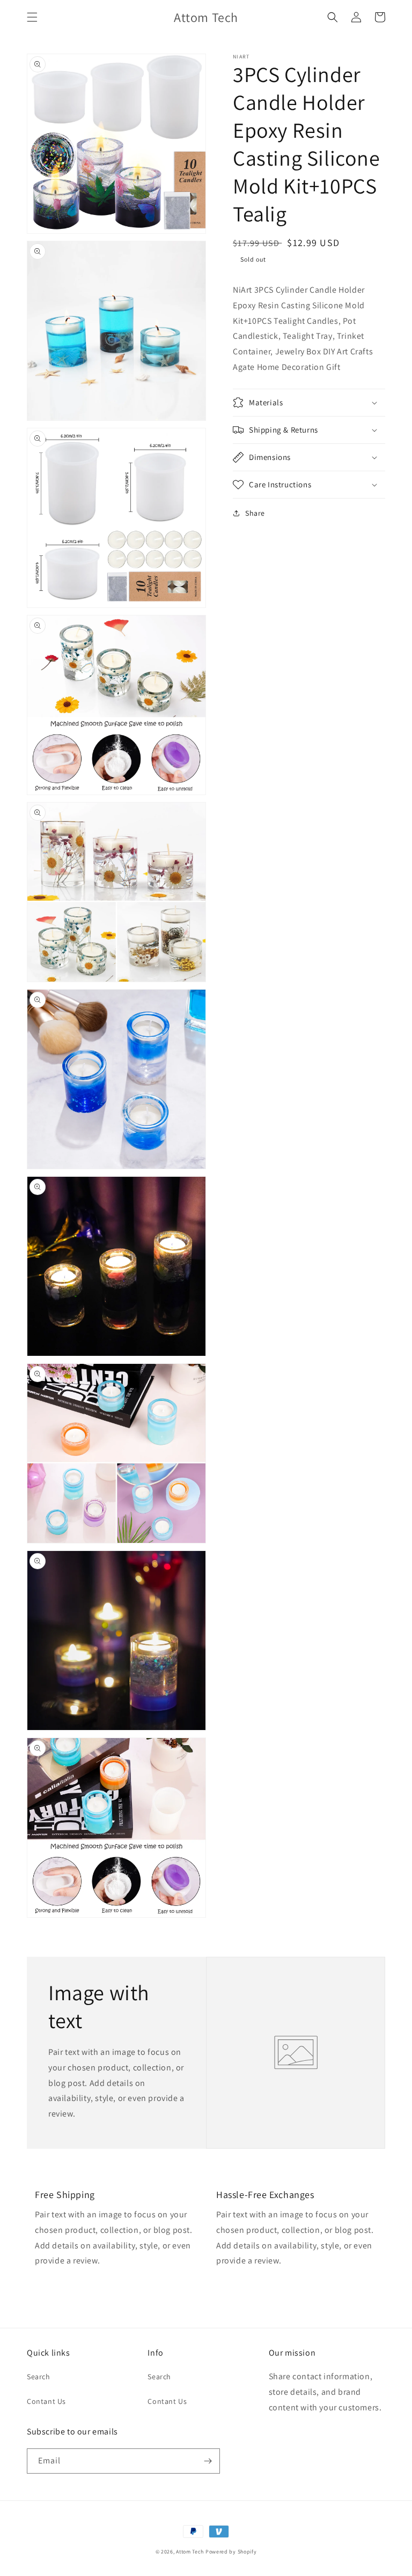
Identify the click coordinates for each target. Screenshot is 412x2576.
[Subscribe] (208, 2461)
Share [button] (255, 513)
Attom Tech (190, 2552)
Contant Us (46, 2401)
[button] (32, 17)
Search (39, 2377)
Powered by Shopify (231, 2552)
